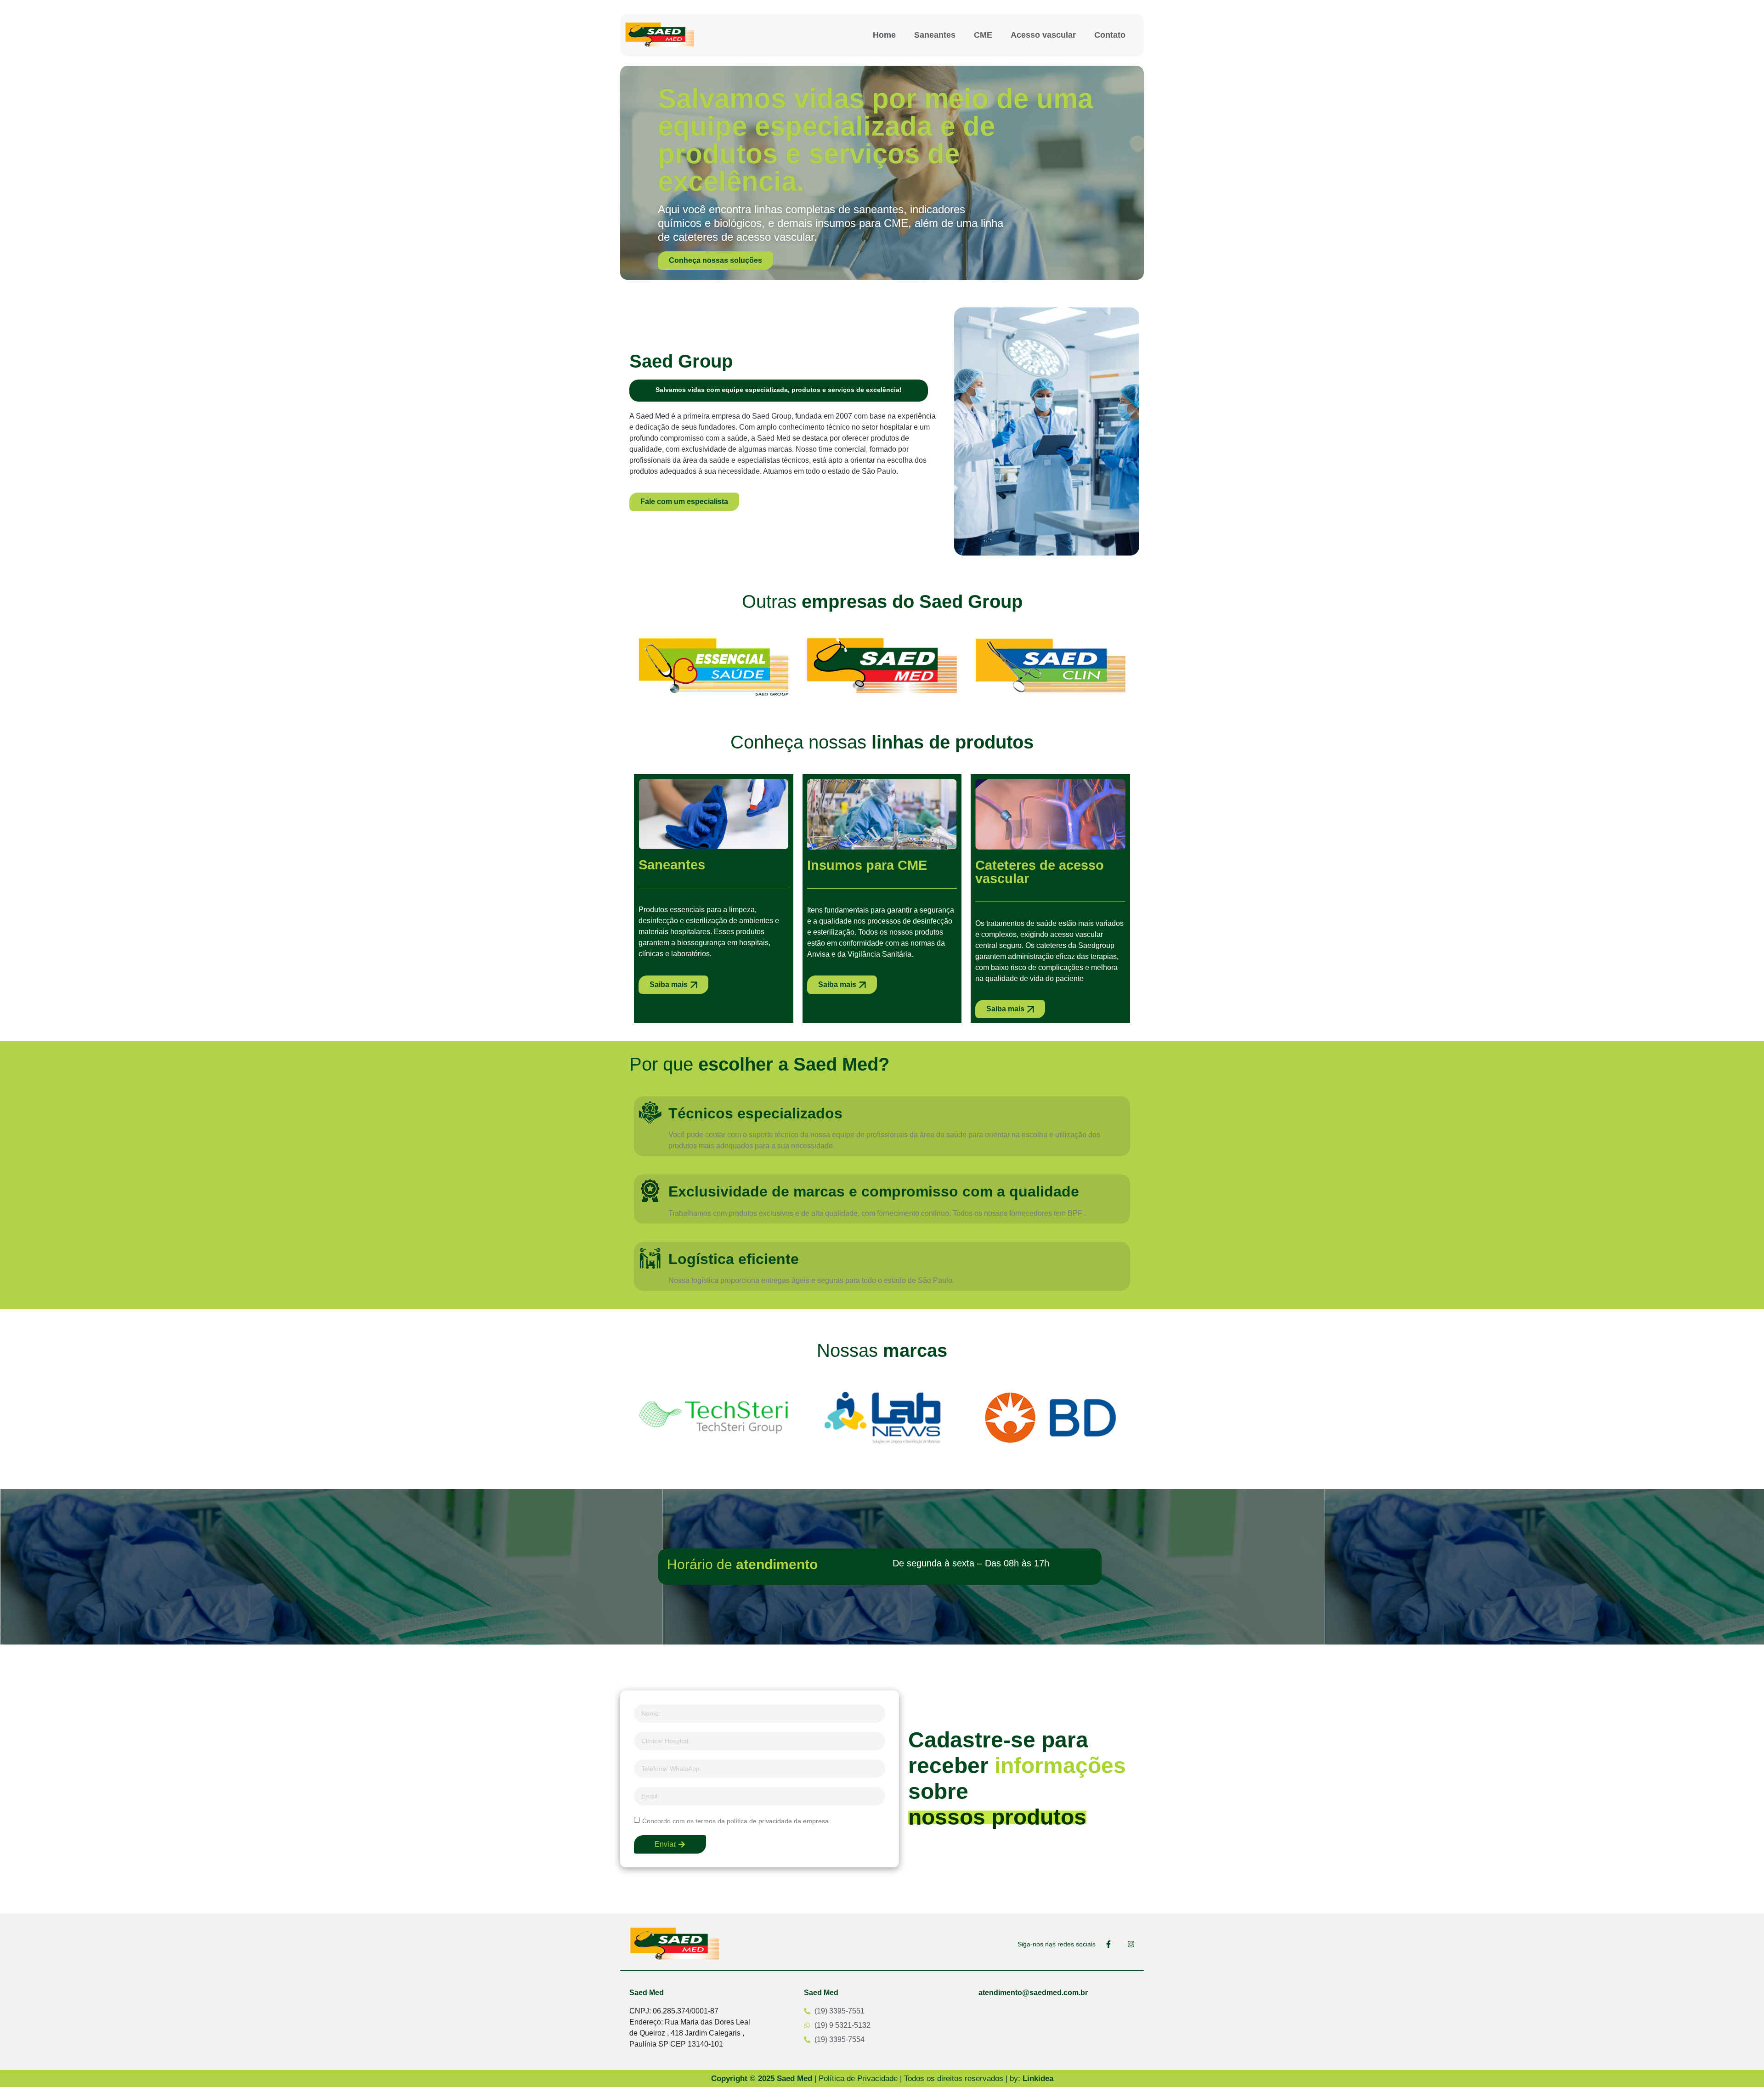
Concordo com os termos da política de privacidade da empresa (735, 1820)
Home (884, 35)
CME (983, 35)
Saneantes (935, 35)
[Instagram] (1131, 1944)
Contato (1110, 35)
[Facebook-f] (1108, 1944)
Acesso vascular (1043, 35)
